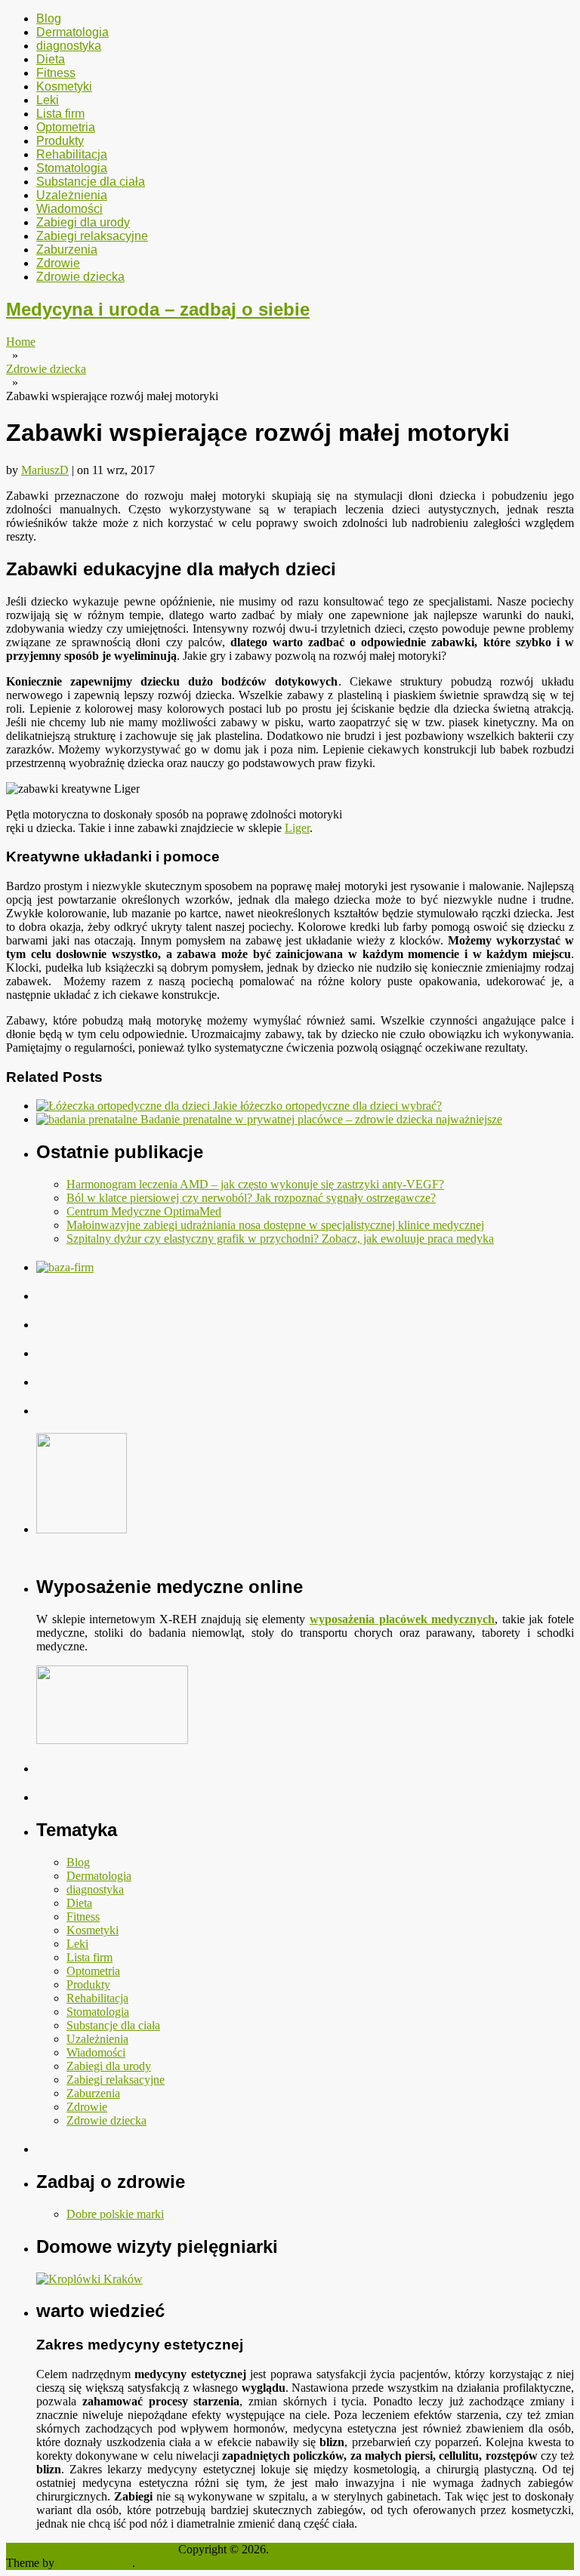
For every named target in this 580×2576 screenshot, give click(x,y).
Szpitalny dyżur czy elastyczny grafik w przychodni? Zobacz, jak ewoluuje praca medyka (280, 1239)
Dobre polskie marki (115, 2214)
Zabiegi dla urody (83, 222)
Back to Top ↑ (172, 2563)
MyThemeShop (95, 2563)
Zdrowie (58, 263)
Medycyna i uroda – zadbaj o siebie (158, 309)
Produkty (60, 141)
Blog (49, 18)
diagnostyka (69, 46)
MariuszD (45, 470)
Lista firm (60, 114)
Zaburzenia (67, 250)
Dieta (51, 59)
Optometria (66, 127)
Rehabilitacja (72, 154)
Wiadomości (69, 209)
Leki (48, 100)
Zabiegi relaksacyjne (92, 236)
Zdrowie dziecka (80, 277)
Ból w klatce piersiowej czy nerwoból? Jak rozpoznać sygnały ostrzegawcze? (251, 1198)
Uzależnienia (72, 195)
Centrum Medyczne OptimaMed (144, 1211)
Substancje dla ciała (91, 182)
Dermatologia (72, 32)
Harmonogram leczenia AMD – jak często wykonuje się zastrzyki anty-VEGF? (255, 1184)
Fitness (56, 73)
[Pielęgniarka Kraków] (89, 2279)
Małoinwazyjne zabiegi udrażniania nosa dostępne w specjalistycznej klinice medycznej (275, 1225)
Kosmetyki (64, 86)
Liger (297, 828)
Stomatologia (72, 168)
